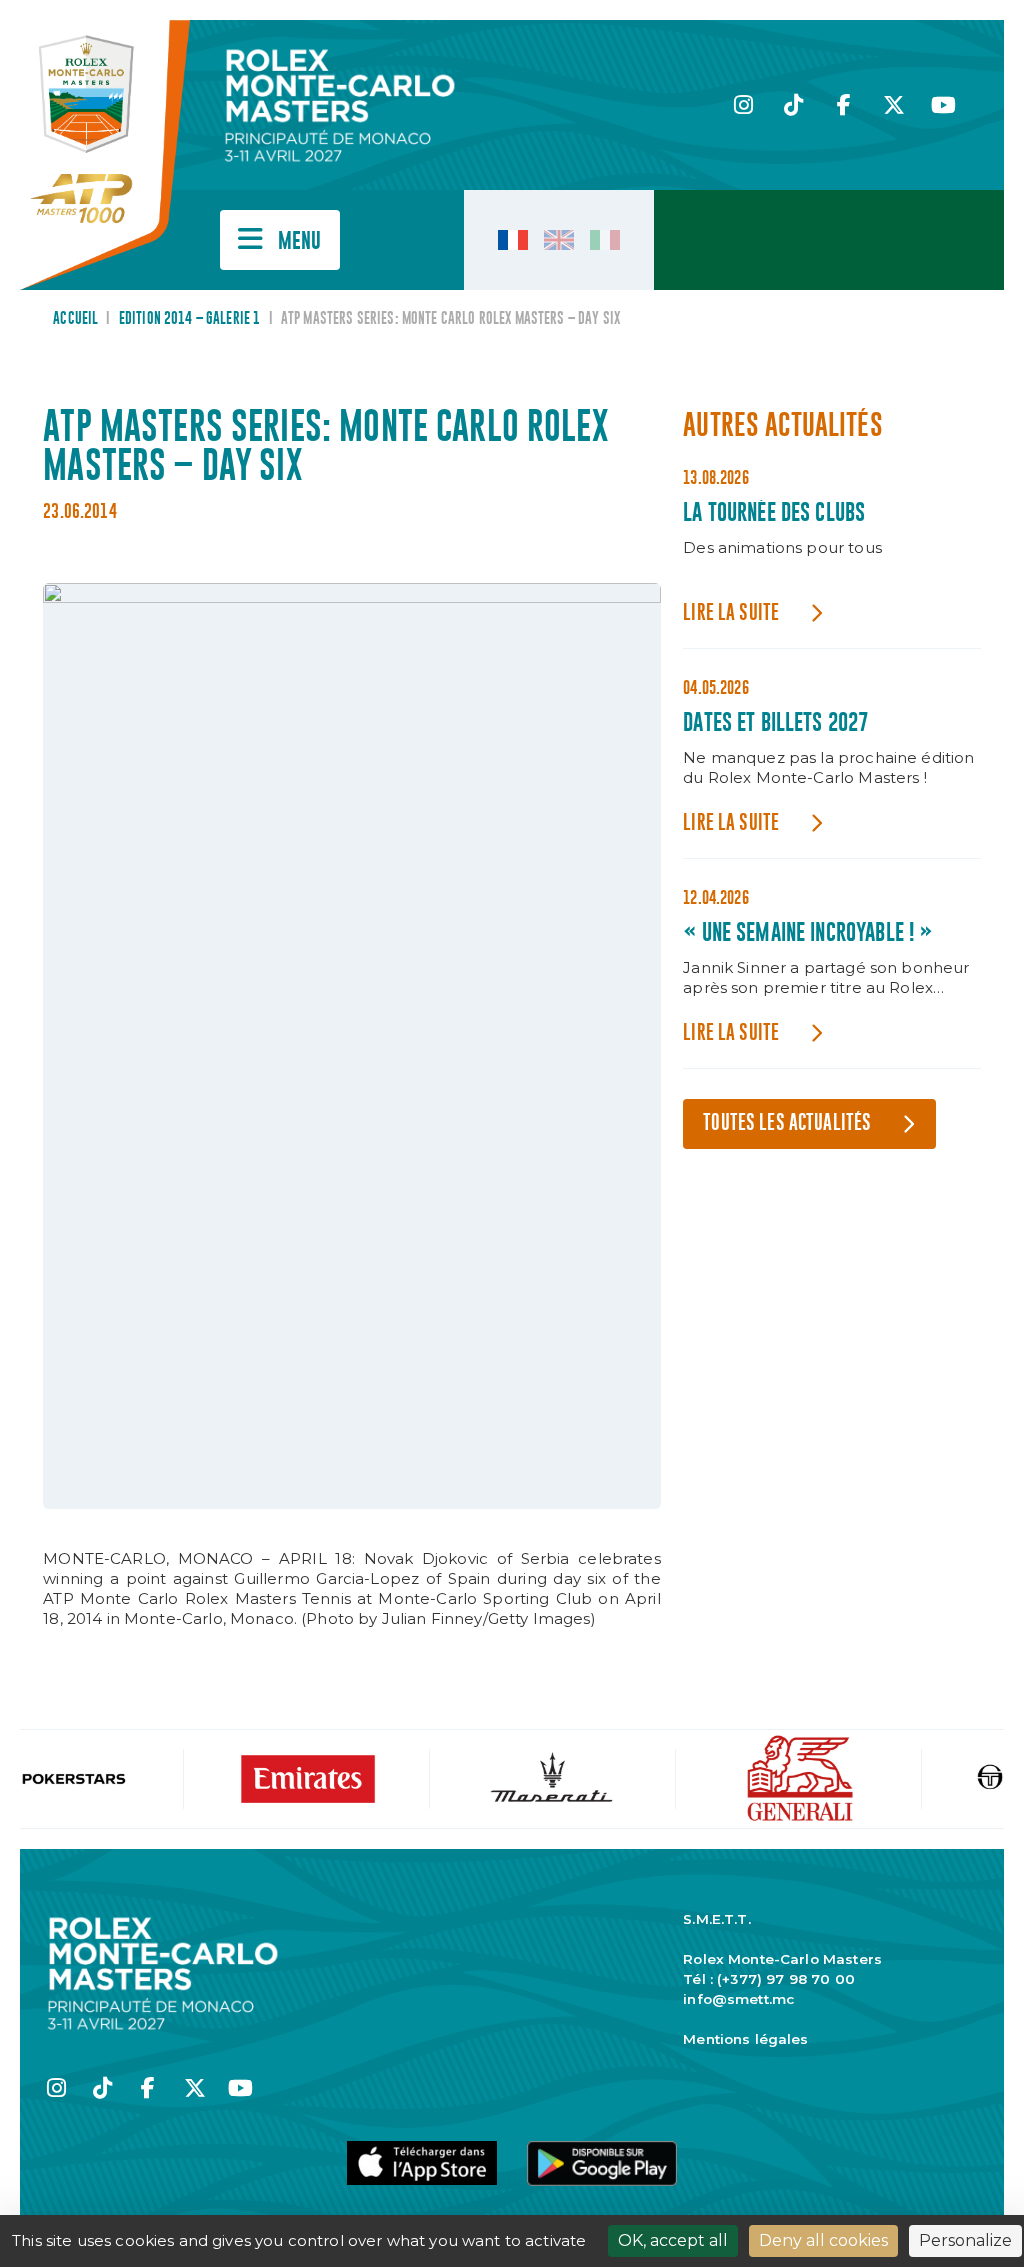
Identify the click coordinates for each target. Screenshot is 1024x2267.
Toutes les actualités (787, 1123)
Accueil (75, 319)
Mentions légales (745, 2039)
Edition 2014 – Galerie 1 (190, 319)
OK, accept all (673, 2240)
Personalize (965, 2240)
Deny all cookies (823, 2240)
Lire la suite (731, 613)
